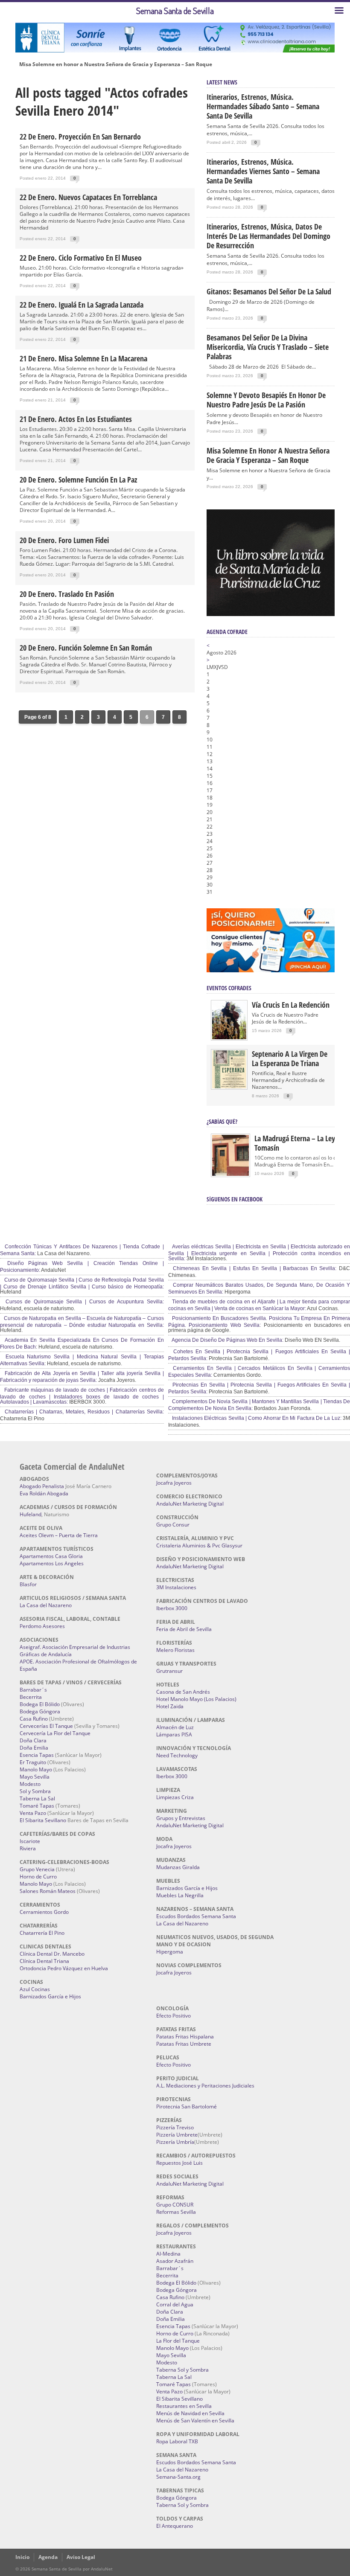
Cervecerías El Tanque (46, 1726)
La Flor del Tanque (178, 2341)
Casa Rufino (34, 1719)
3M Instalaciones (176, 1587)
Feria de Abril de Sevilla (184, 1629)
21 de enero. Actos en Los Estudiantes (76, 419)
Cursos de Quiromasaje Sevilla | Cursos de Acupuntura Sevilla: (83, 1302)
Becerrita (31, 1697)
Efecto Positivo (174, 2016)
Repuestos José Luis (179, 2163)
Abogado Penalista (42, 1486)
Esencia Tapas (37, 1755)
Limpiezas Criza (175, 1797)
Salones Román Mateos (48, 1891)
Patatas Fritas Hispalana (185, 2037)
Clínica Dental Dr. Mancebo (52, 1954)
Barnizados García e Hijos (50, 1996)
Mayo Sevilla (35, 1777)
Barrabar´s (33, 1690)
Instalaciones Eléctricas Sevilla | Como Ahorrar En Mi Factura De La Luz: (256, 1418)
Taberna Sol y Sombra (182, 2370)
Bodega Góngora (40, 1711)
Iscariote (30, 1841)
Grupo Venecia (37, 1869)
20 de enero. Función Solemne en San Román (86, 648)
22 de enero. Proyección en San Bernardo (80, 137)
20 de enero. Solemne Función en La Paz (78, 480)
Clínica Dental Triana (44, 1961)
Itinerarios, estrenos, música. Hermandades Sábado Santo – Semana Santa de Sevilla (263, 106)
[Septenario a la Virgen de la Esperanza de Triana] (229, 1086)
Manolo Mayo (36, 1769)
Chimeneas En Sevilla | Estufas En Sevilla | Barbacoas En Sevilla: (254, 1268)
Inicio (22, 2557)
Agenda (48, 2557)
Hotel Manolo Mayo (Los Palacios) (196, 1699)
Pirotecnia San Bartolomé (187, 2106)
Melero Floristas (175, 1650)
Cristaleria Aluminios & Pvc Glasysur (199, 1545)
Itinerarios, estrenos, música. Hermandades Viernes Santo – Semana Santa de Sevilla (263, 171)
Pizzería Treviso (175, 2127)
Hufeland (31, 1514)
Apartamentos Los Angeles (52, 1563)
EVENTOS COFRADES (229, 988)
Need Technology (177, 1755)
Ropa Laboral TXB (177, 2441)
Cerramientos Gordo (44, 1912)
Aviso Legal (81, 2557)
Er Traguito (33, 1762)
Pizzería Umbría (175, 2142)
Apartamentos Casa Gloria (51, 1556)
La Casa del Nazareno (46, 1605)
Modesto (30, 1784)
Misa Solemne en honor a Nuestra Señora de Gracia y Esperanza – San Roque (116, 64)
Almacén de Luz (175, 1727)
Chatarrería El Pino (42, 1933)
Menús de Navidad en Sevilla (190, 2413)
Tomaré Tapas (37, 1806)
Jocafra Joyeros (174, 1483)
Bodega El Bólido (40, 1704)
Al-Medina (168, 2254)
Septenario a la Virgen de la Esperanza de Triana (290, 1058)
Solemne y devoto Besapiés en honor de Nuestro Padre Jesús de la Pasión (266, 400)
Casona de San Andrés (183, 1692)
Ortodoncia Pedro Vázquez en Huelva (64, 1968)
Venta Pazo (33, 1813)
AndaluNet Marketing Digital (190, 1504)
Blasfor (28, 1584)
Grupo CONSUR (175, 2205)
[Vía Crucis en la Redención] (229, 1037)
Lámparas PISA (174, 1734)
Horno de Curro (38, 1877)
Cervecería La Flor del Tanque (55, 1733)
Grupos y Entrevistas (181, 1818)
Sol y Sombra (35, 1791)
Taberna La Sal (37, 1798)
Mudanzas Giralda (178, 1867)
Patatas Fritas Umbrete (184, 2044)
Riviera (28, 1848)
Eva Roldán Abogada (44, 1493)
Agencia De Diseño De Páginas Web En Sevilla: (227, 1340)
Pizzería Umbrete (177, 2135)
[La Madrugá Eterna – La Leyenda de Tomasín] (230, 1175)
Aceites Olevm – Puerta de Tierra (59, 1535)
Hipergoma (170, 1952)
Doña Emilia (34, 1748)
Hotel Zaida (170, 1706)
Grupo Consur (173, 1525)
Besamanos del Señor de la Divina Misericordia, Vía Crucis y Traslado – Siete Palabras (268, 347)
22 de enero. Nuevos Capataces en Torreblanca (88, 197)
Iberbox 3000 (172, 1608)
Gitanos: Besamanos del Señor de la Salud (269, 291)
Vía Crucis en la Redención (291, 1005)
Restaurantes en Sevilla (184, 2406)
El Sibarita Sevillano (43, 1820)
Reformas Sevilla (176, 2212)
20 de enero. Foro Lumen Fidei (64, 540)
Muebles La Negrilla (180, 1895)
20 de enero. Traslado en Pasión (67, 594)
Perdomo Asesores (42, 1626)
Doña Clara (33, 1740)
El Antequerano (175, 2526)
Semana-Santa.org (178, 2477)
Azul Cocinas (35, 1989)
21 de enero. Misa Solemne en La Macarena (83, 358)
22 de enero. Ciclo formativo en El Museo (81, 258)
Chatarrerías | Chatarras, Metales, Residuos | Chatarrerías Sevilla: (83, 1412)
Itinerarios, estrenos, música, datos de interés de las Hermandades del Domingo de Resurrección (268, 236)
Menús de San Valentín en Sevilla (195, 2420)
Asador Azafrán (175, 2261)
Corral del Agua (175, 2304)
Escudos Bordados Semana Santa (196, 1916)
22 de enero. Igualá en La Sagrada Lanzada (82, 305)
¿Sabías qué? (222, 1121)
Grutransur (169, 1671)
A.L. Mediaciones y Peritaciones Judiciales (205, 2086)
